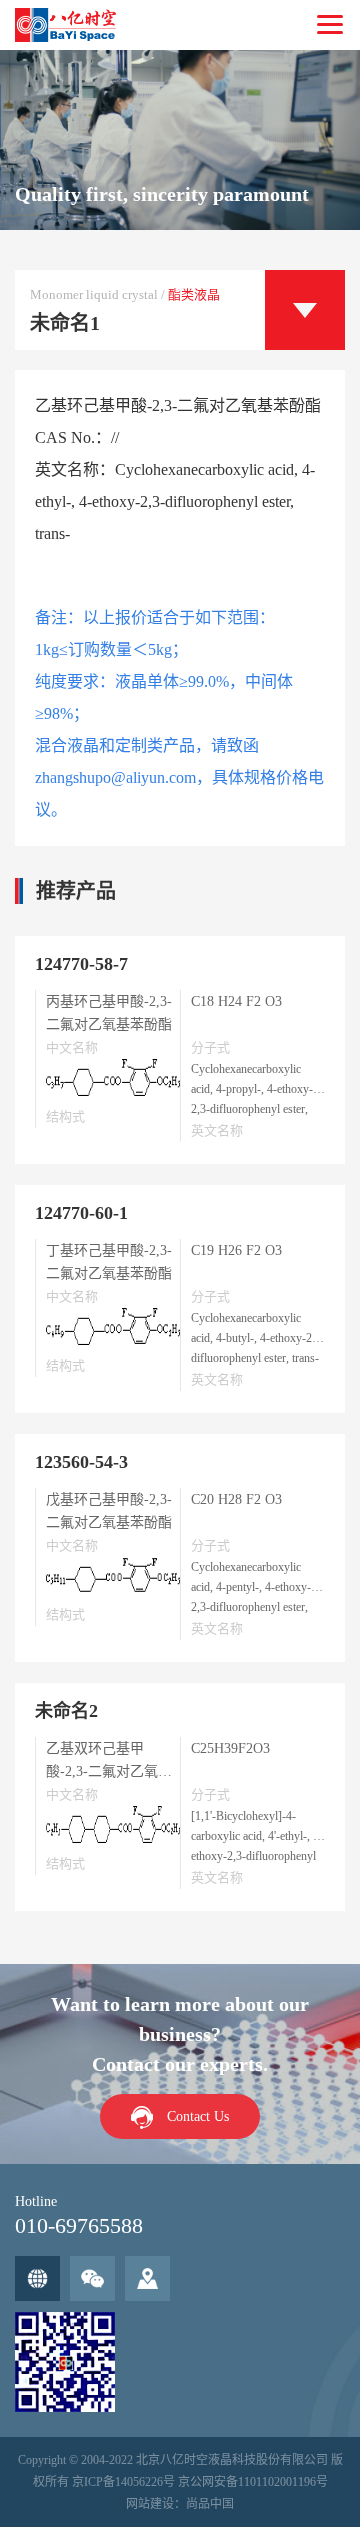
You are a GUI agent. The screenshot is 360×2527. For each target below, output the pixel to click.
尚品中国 (210, 2504)
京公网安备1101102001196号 (253, 2482)
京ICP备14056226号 (123, 2482)
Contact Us (198, 2116)
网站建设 (150, 2504)
